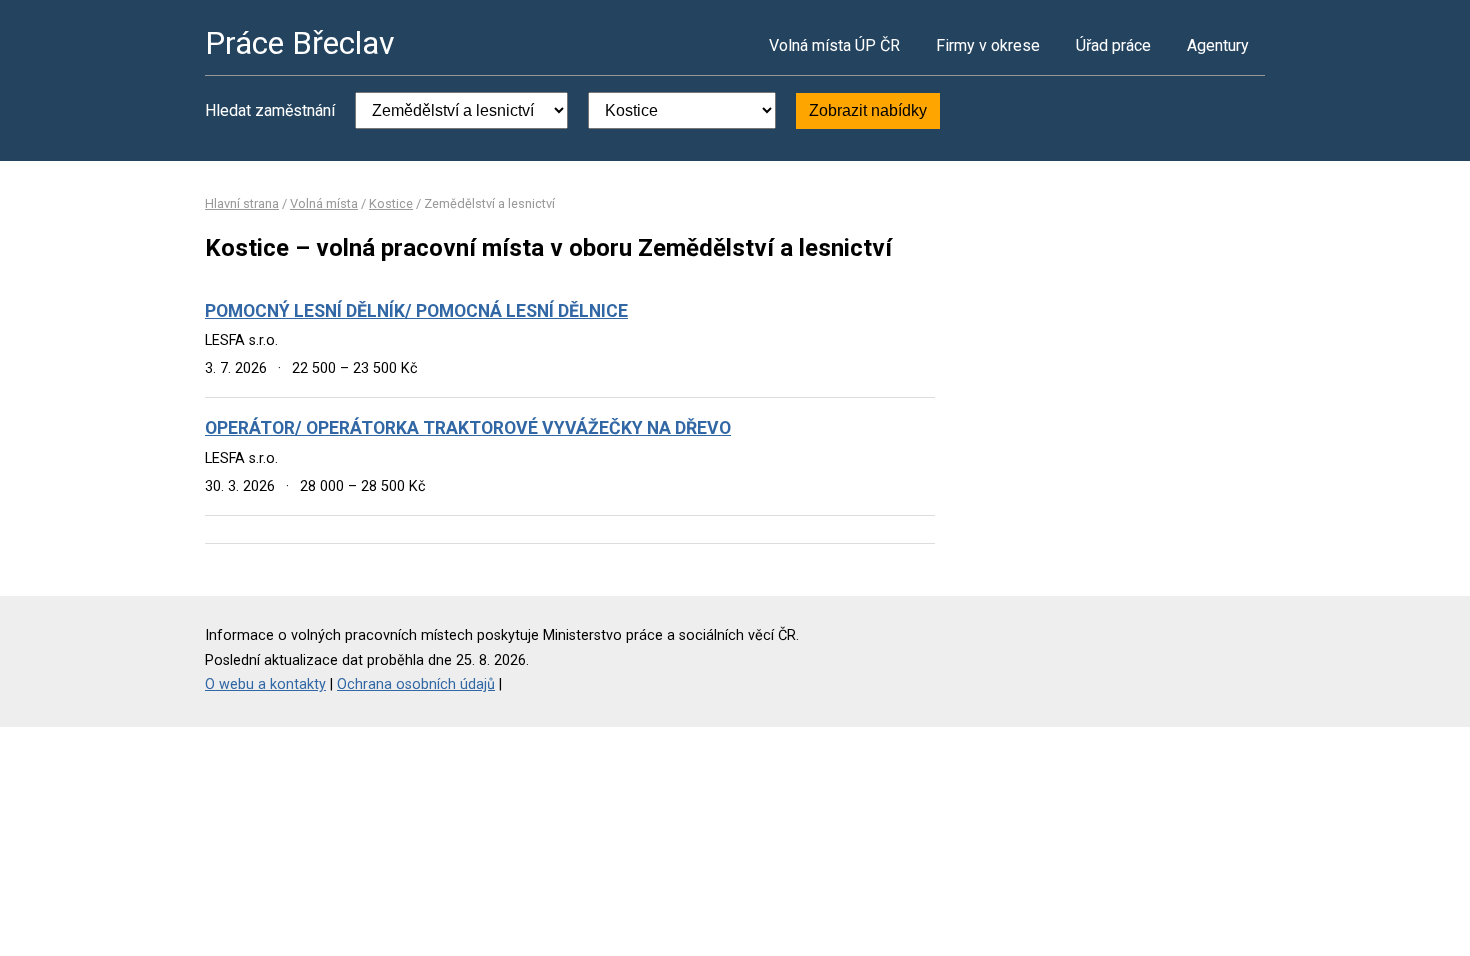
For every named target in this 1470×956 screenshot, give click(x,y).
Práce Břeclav (300, 43)
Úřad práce (1113, 45)
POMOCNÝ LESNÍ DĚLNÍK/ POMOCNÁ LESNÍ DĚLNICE (416, 311)
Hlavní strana (242, 203)
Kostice (391, 203)
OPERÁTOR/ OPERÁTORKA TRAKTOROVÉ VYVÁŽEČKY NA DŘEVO (468, 428)
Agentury (1218, 45)
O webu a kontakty (265, 684)
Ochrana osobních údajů (416, 684)
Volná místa (324, 203)
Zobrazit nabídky (868, 110)
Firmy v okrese (988, 45)
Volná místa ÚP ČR (834, 45)
